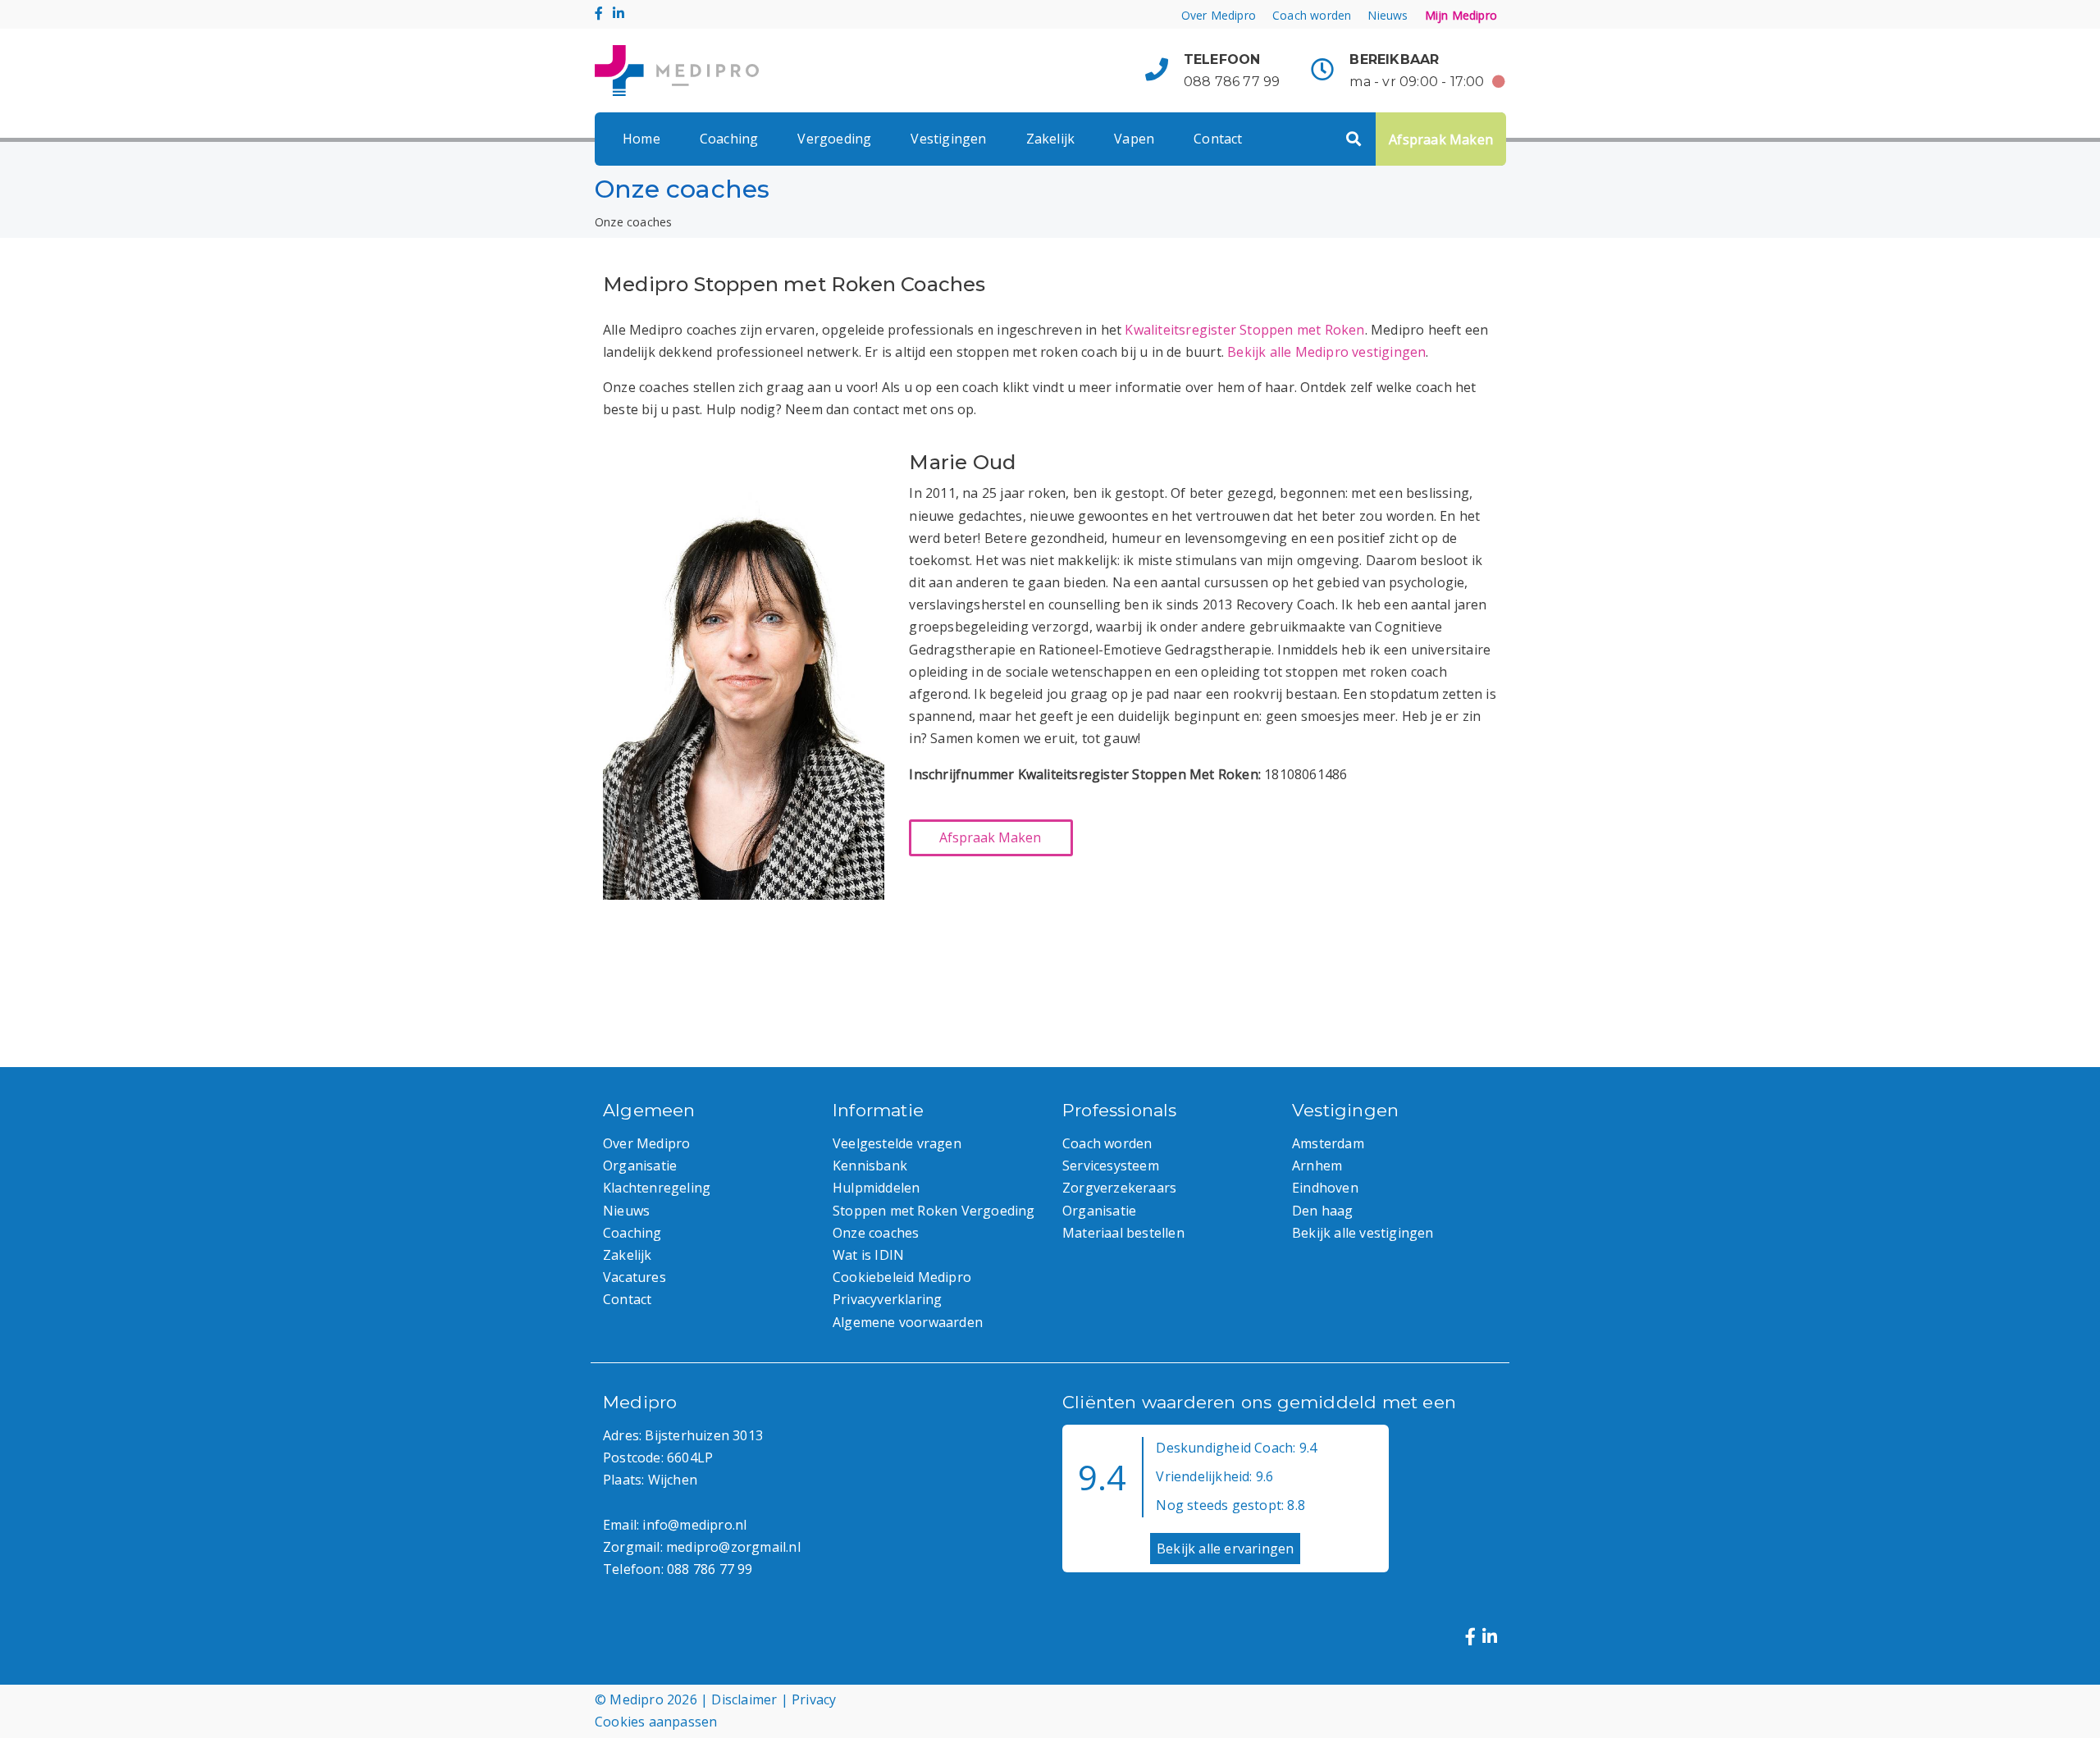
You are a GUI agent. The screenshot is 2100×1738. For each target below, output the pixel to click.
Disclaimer (744, 1699)
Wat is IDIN (868, 1255)
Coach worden (1312, 15)
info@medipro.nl (694, 1525)
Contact (1218, 139)
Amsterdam (1328, 1143)
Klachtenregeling (657, 1188)
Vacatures (635, 1277)
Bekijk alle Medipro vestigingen (1326, 352)
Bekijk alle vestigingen (1363, 1233)
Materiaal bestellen (1123, 1233)
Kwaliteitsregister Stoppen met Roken (1244, 330)
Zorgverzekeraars (1119, 1188)
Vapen (1134, 139)
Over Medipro (1219, 15)
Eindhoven (1325, 1188)
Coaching (729, 139)
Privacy (814, 1699)
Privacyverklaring (887, 1299)
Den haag (1323, 1211)
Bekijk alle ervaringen (1225, 1549)
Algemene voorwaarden (908, 1322)
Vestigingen (948, 139)
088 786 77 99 (1232, 82)
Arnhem (1317, 1166)
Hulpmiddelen (876, 1188)
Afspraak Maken (1441, 139)
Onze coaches (876, 1233)
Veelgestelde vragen (897, 1143)
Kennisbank (870, 1166)
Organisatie (640, 1166)
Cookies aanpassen (656, 1722)
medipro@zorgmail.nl (733, 1547)
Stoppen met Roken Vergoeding (934, 1211)
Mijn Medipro (1461, 15)
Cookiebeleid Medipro (902, 1277)
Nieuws (1388, 15)
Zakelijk (1051, 139)
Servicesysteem (1111, 1166)
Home (641, 139)
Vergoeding (834, 139)
